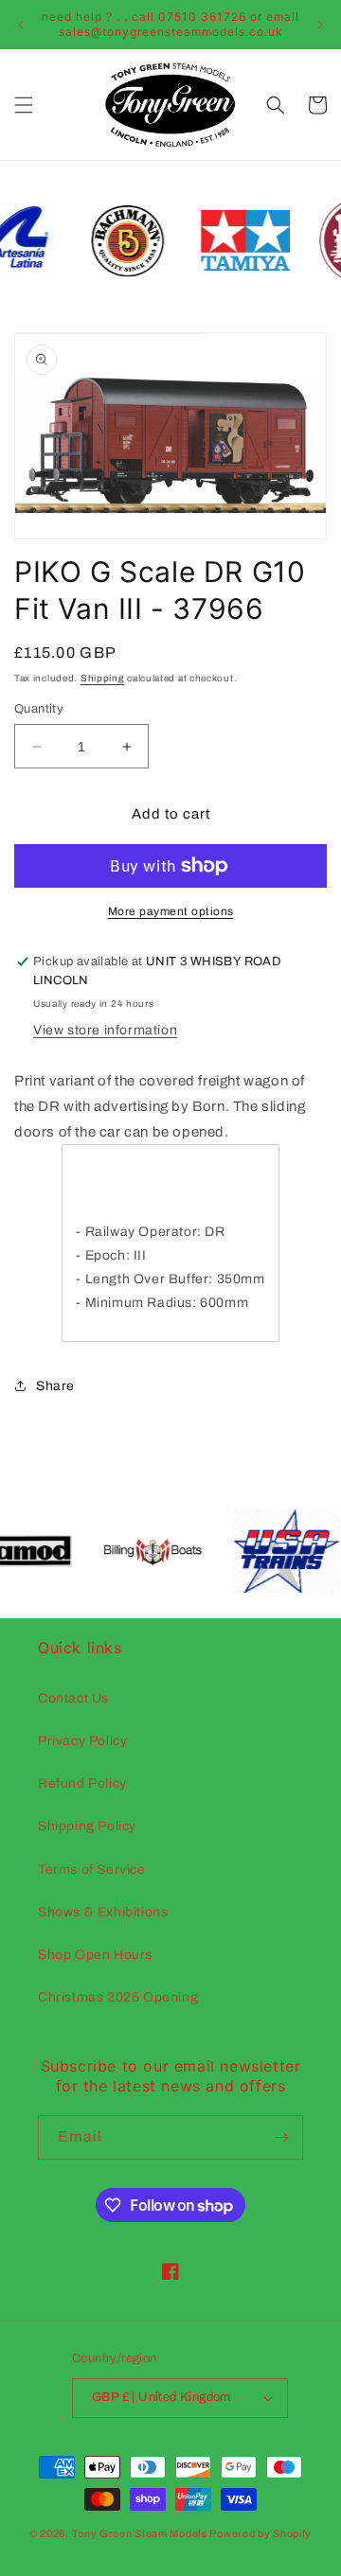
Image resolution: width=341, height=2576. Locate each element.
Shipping (103, 678)
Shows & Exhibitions (103, 1912)
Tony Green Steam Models (140, 2533)
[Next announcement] (320, 25)
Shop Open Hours (95, 1955)
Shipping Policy (87, 1826)
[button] (24, 105)
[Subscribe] (281, 2137)
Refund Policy (82, 1783)
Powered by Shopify (260, 2533)
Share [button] (55, 1386)
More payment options (171, 911)
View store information (105, 1030)
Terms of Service (92, 1870)
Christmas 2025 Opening (118, 1997)
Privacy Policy (82, 1741)
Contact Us (73, 1698)
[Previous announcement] (21, 25)
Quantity (39, 709)
